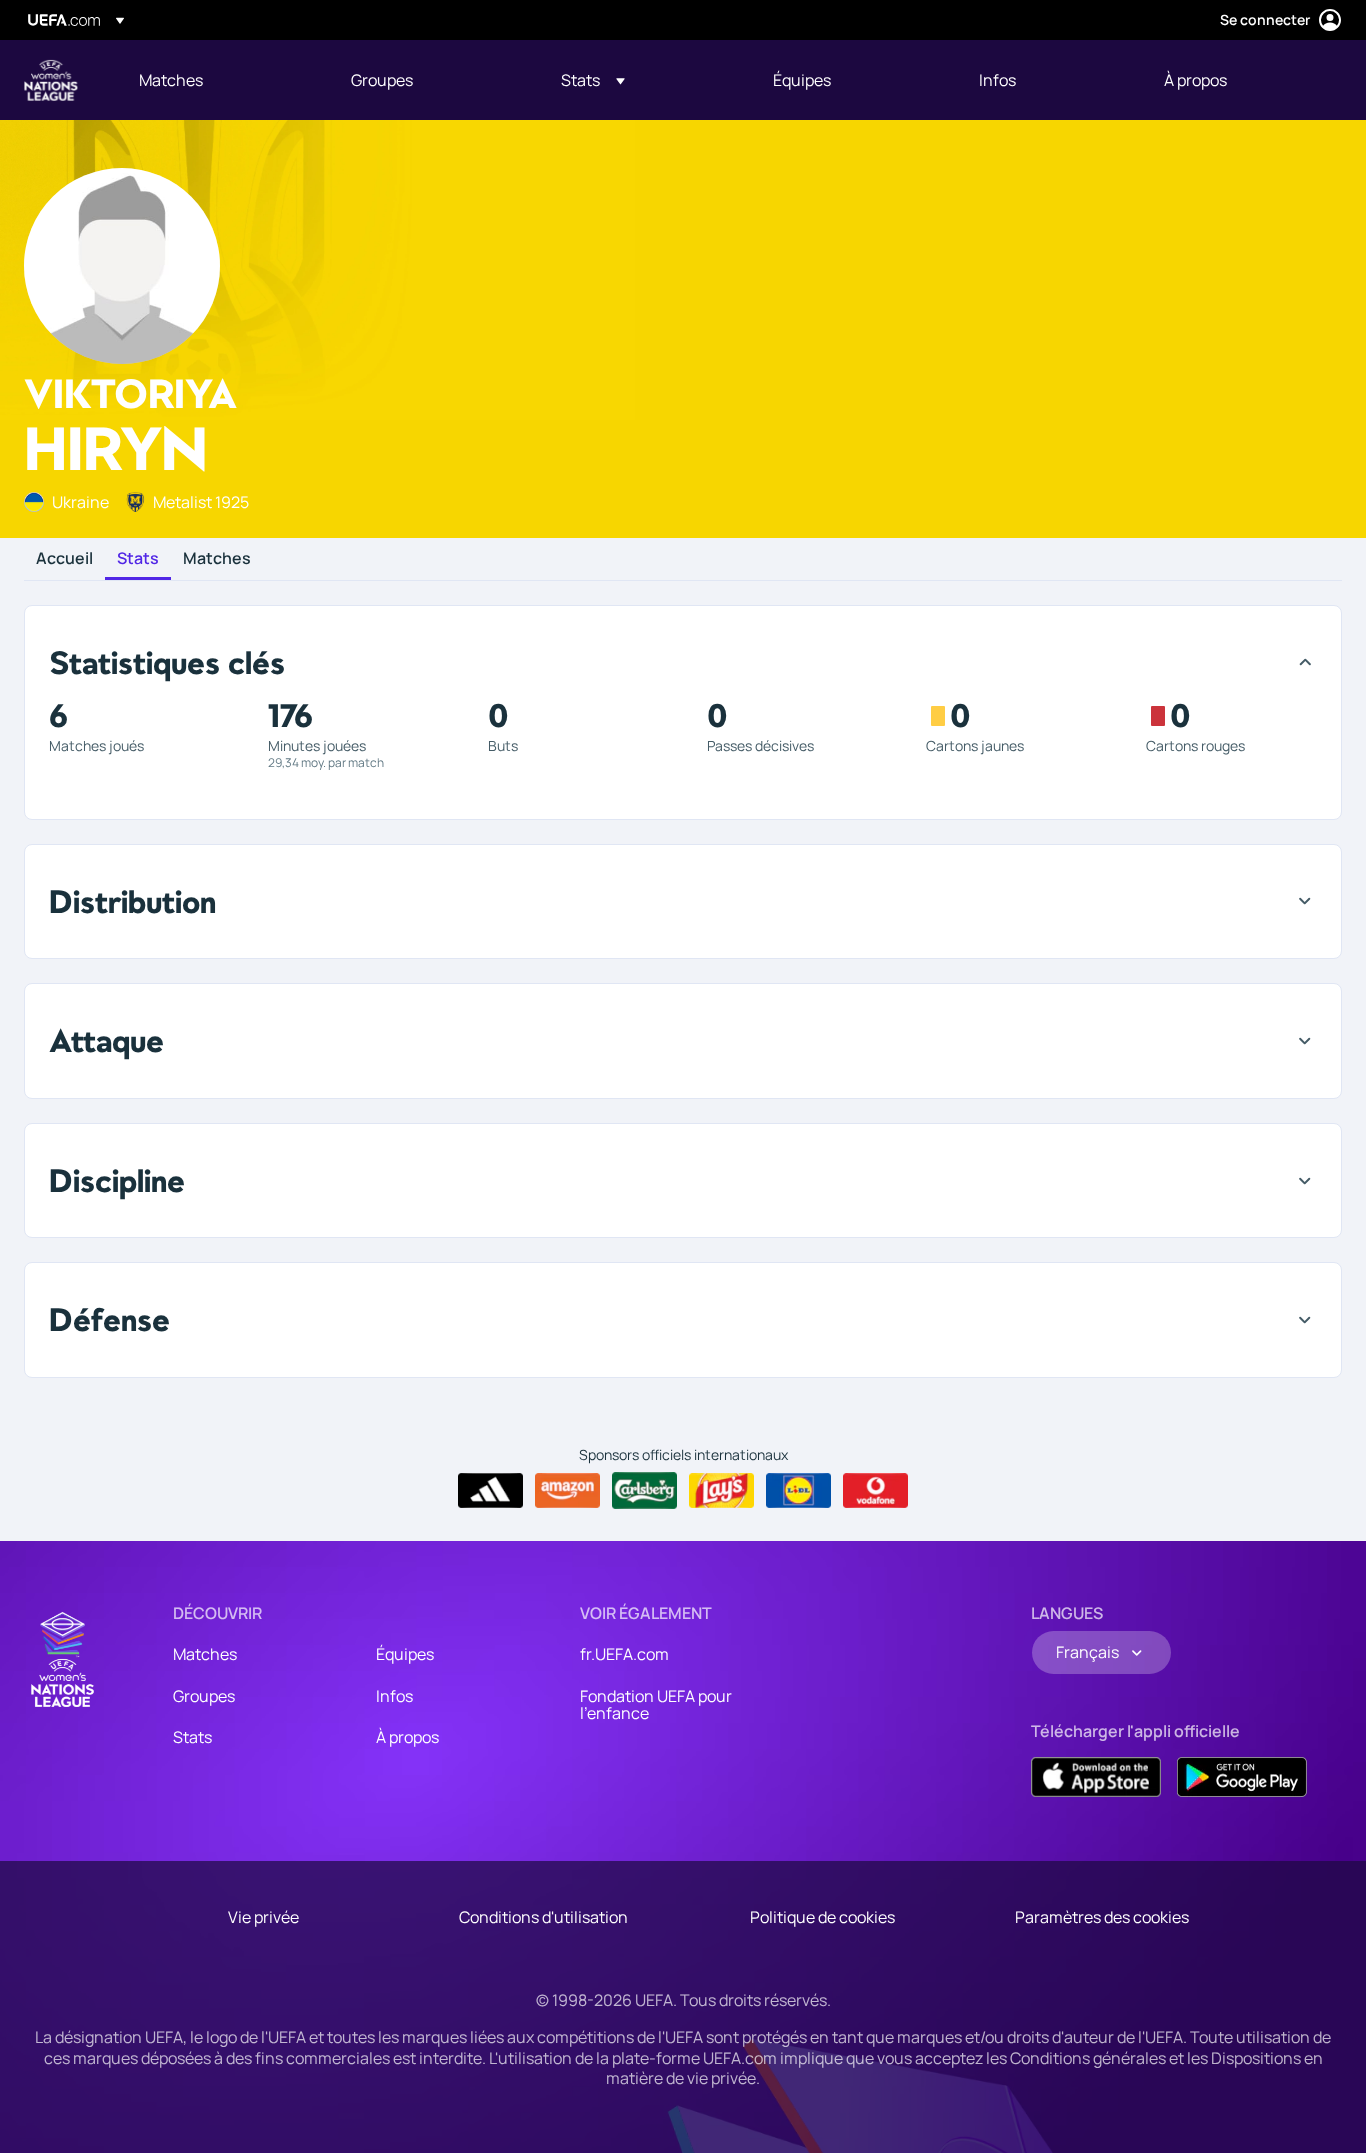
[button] (593, 80)
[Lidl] (798, 1491)
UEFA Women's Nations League (51, 80)
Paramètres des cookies (1102, 1917)
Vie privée (263, 1917)
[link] (171, 80)
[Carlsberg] (644, 1490)
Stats (138, 559)
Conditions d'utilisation (543, 1917)
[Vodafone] (875, 1491)
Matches (217, 559)
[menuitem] (220, 80)
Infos (394, 1696)
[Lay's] (721, 1491)
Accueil (64, 559)
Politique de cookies (822, 1917)
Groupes (204, 1696)
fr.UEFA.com (624, 1654)
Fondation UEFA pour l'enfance (656, 1705)
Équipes (405, 1654)
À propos (407, 1737)
